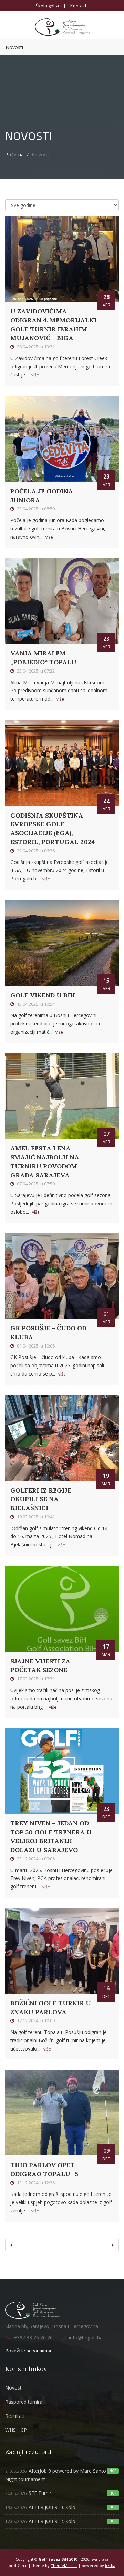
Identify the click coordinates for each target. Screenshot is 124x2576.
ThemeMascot (64, 2565)
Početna (14, 155)
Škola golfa (47, 6)
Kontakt (78, 6)
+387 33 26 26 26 (33, 2338)
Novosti (14, 47)
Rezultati (15, 2416)
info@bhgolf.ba (86, 2338)
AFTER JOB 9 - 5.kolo (40, 2521)
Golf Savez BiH (53, 2559)
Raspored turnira (24, 2402)
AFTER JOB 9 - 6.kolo (40, 2507)
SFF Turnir (28, 2493)
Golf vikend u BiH (43, 995)
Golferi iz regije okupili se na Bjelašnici (41, 1499)
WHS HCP (16, 2430)
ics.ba (110, 2565)
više (35, 375)
